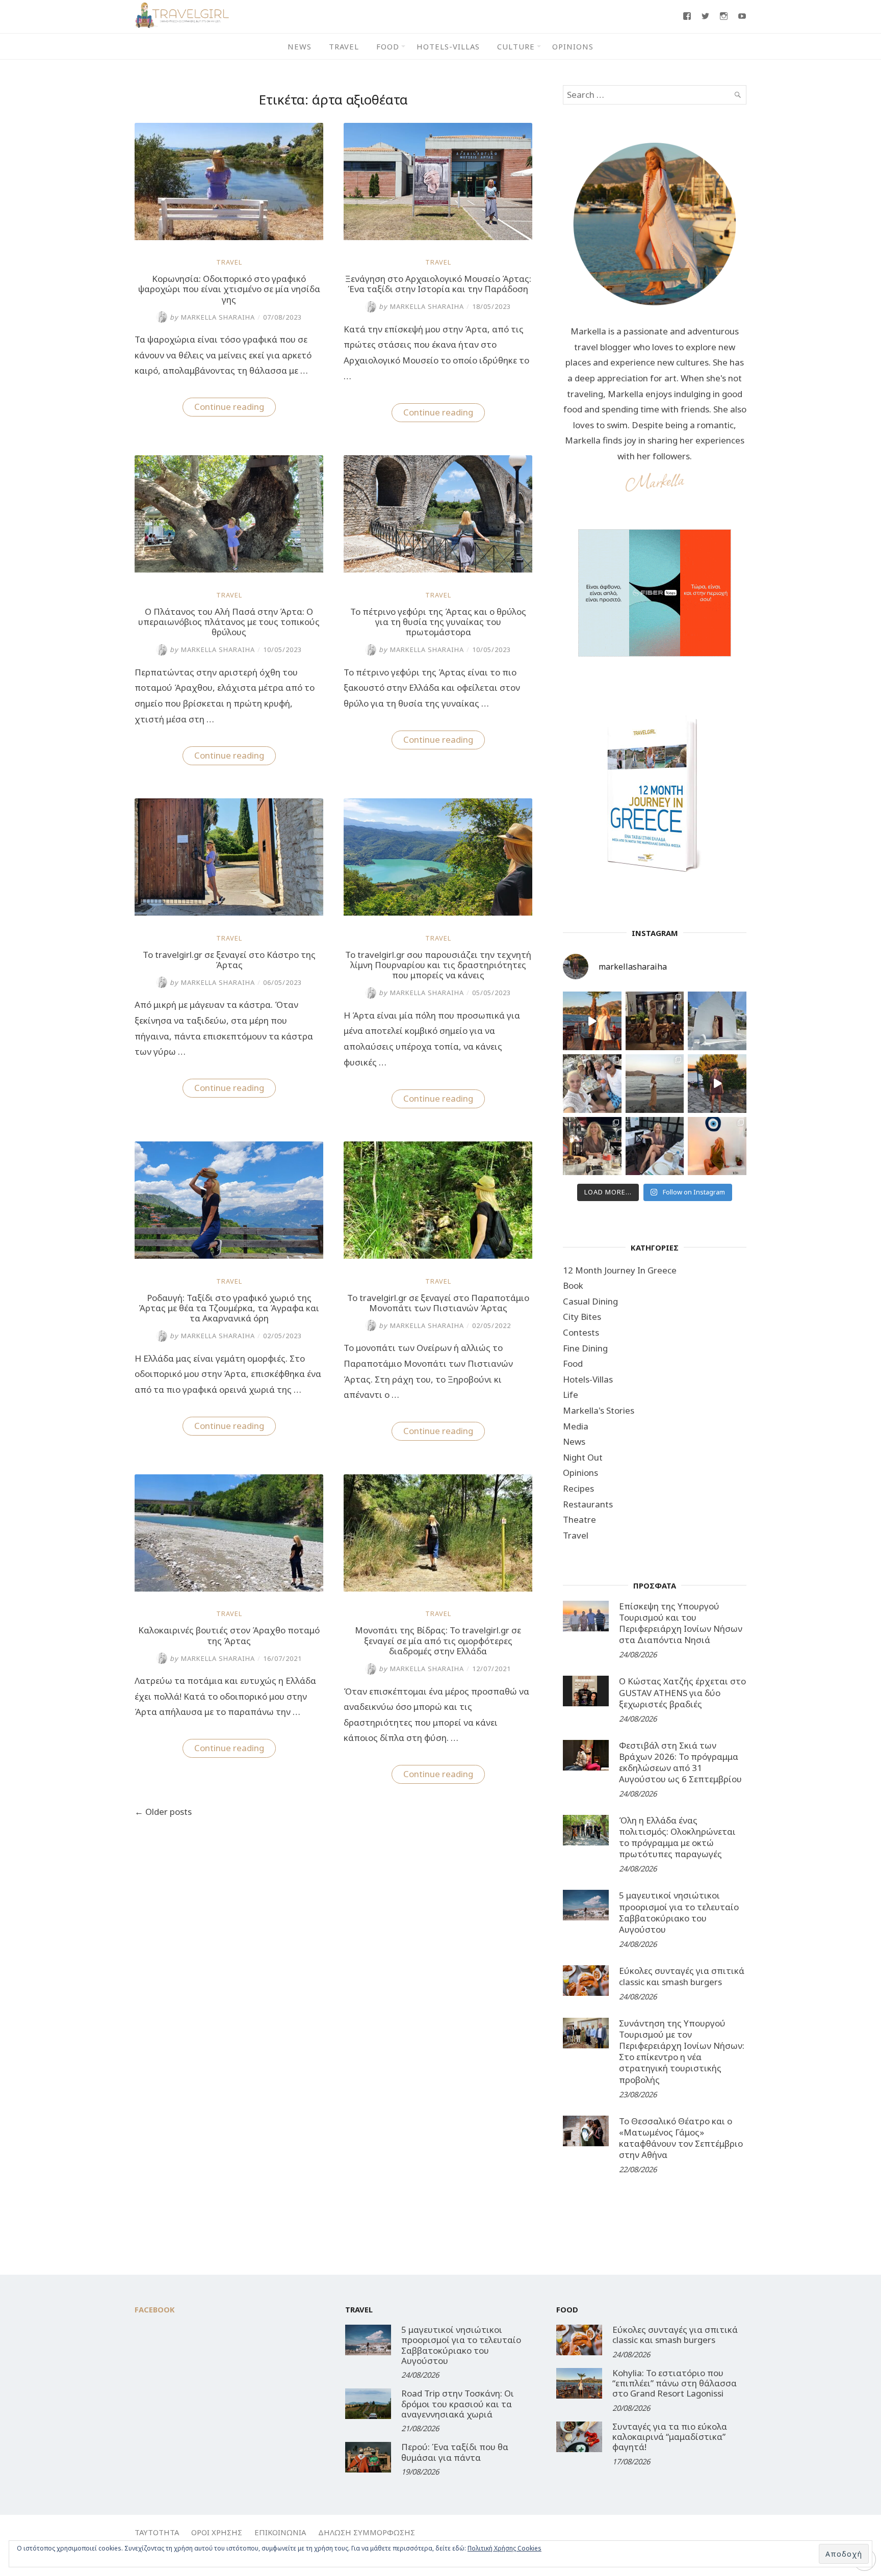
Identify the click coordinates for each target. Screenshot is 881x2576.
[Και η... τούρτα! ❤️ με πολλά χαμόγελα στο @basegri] (592, 1146)
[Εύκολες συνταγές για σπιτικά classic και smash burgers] (586, 1981)
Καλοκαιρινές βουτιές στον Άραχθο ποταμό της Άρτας (229, 1635)
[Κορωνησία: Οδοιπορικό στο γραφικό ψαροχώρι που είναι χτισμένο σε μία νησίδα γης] (229, 237)
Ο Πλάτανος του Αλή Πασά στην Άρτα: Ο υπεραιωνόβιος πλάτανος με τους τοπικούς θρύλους (229, 622)
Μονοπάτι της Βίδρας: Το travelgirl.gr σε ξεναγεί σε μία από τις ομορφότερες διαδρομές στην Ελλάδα (438, 1641)
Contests (581, 1332)
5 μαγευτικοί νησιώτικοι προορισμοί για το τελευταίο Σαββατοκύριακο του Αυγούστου (679, 1912)
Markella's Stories (599, 1410)
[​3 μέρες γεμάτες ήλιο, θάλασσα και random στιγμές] (717, 1146)
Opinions (573, 46)
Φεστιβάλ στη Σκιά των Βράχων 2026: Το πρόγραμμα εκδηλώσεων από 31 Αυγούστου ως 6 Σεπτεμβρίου (680, 1762)
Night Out (583, 1457)
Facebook (155, 2309)
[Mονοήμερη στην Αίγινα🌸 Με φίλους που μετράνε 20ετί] (592, 1084)
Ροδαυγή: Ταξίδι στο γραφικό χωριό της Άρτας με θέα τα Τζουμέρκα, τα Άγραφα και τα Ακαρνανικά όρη (229, 1308)
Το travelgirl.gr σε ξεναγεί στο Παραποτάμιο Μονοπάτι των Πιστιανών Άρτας (438, 1303)
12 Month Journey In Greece (620, 1270)
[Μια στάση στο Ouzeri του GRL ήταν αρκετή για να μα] (717, 1084)
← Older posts (163, 1812)
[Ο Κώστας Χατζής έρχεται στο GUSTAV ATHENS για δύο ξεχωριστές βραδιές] (586, 1691)
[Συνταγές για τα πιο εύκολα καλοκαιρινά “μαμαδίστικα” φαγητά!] (579, 2437)
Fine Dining (585, 1348)
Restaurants (588, 1504)
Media (576, 1426)
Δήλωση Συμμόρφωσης (367, 2532)
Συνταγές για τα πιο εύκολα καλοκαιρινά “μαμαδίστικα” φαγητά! (670, 2437)
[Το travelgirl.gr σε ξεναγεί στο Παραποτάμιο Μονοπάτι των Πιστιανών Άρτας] (438, 1255)
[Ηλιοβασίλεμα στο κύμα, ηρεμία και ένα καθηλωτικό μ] (592, 1021)
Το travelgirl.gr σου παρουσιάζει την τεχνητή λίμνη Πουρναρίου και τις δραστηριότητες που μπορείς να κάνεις (438, 965)
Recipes (578, 1488)
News (300, 46)
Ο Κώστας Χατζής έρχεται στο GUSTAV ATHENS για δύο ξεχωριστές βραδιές (682, 1692)
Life (571, 1395)
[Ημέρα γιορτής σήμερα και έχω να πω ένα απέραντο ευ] (655, 1146)
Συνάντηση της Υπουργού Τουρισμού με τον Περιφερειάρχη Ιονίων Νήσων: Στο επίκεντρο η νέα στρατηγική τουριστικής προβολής (682, 2051)
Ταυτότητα (157, 2532)
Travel (344, 46)
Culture (516, 46)
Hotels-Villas (448, 46)
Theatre (579, 1519)
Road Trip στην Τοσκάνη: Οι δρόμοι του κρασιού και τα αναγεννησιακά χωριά (458, 2404)
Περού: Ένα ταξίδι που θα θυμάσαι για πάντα (455, 2452)
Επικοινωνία (280, 2532)
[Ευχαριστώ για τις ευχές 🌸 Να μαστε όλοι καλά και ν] (655, 1021)
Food (388, 46)
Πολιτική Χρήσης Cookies (504, 2548)
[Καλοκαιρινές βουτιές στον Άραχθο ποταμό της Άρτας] (229, 1588)
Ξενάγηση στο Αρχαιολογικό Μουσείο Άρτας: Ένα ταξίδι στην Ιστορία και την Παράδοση (438, 284)
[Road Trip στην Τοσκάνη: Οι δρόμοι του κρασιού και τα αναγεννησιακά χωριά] (368, 2404)
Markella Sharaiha (212, 317)
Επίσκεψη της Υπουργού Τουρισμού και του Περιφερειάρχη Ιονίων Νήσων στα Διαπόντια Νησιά (681, 1623)
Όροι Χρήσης (217, 2532)
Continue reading (235, 408)
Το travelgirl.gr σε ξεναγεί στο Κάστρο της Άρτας (229, 960)
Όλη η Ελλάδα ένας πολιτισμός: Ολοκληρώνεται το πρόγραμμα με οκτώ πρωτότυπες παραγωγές (677, 1837)
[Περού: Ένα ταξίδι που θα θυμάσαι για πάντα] (368, 2457)
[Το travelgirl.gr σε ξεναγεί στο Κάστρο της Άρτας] (229, 912)
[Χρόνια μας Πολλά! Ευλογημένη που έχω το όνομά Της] (717, 1021)
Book (573, 1285)
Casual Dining (590, 1301)
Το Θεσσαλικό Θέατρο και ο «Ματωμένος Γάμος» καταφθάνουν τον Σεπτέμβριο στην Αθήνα (681, 2138)
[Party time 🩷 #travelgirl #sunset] (655, 1084)
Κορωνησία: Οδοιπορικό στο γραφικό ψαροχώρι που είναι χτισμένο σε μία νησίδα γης (229, 289)
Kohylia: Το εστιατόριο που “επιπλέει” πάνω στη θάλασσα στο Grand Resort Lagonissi (675, 2383)
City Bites (582, 1317)
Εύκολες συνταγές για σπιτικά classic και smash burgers (682, 1976)
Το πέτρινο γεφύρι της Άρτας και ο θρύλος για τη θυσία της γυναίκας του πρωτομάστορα (438, 622)
